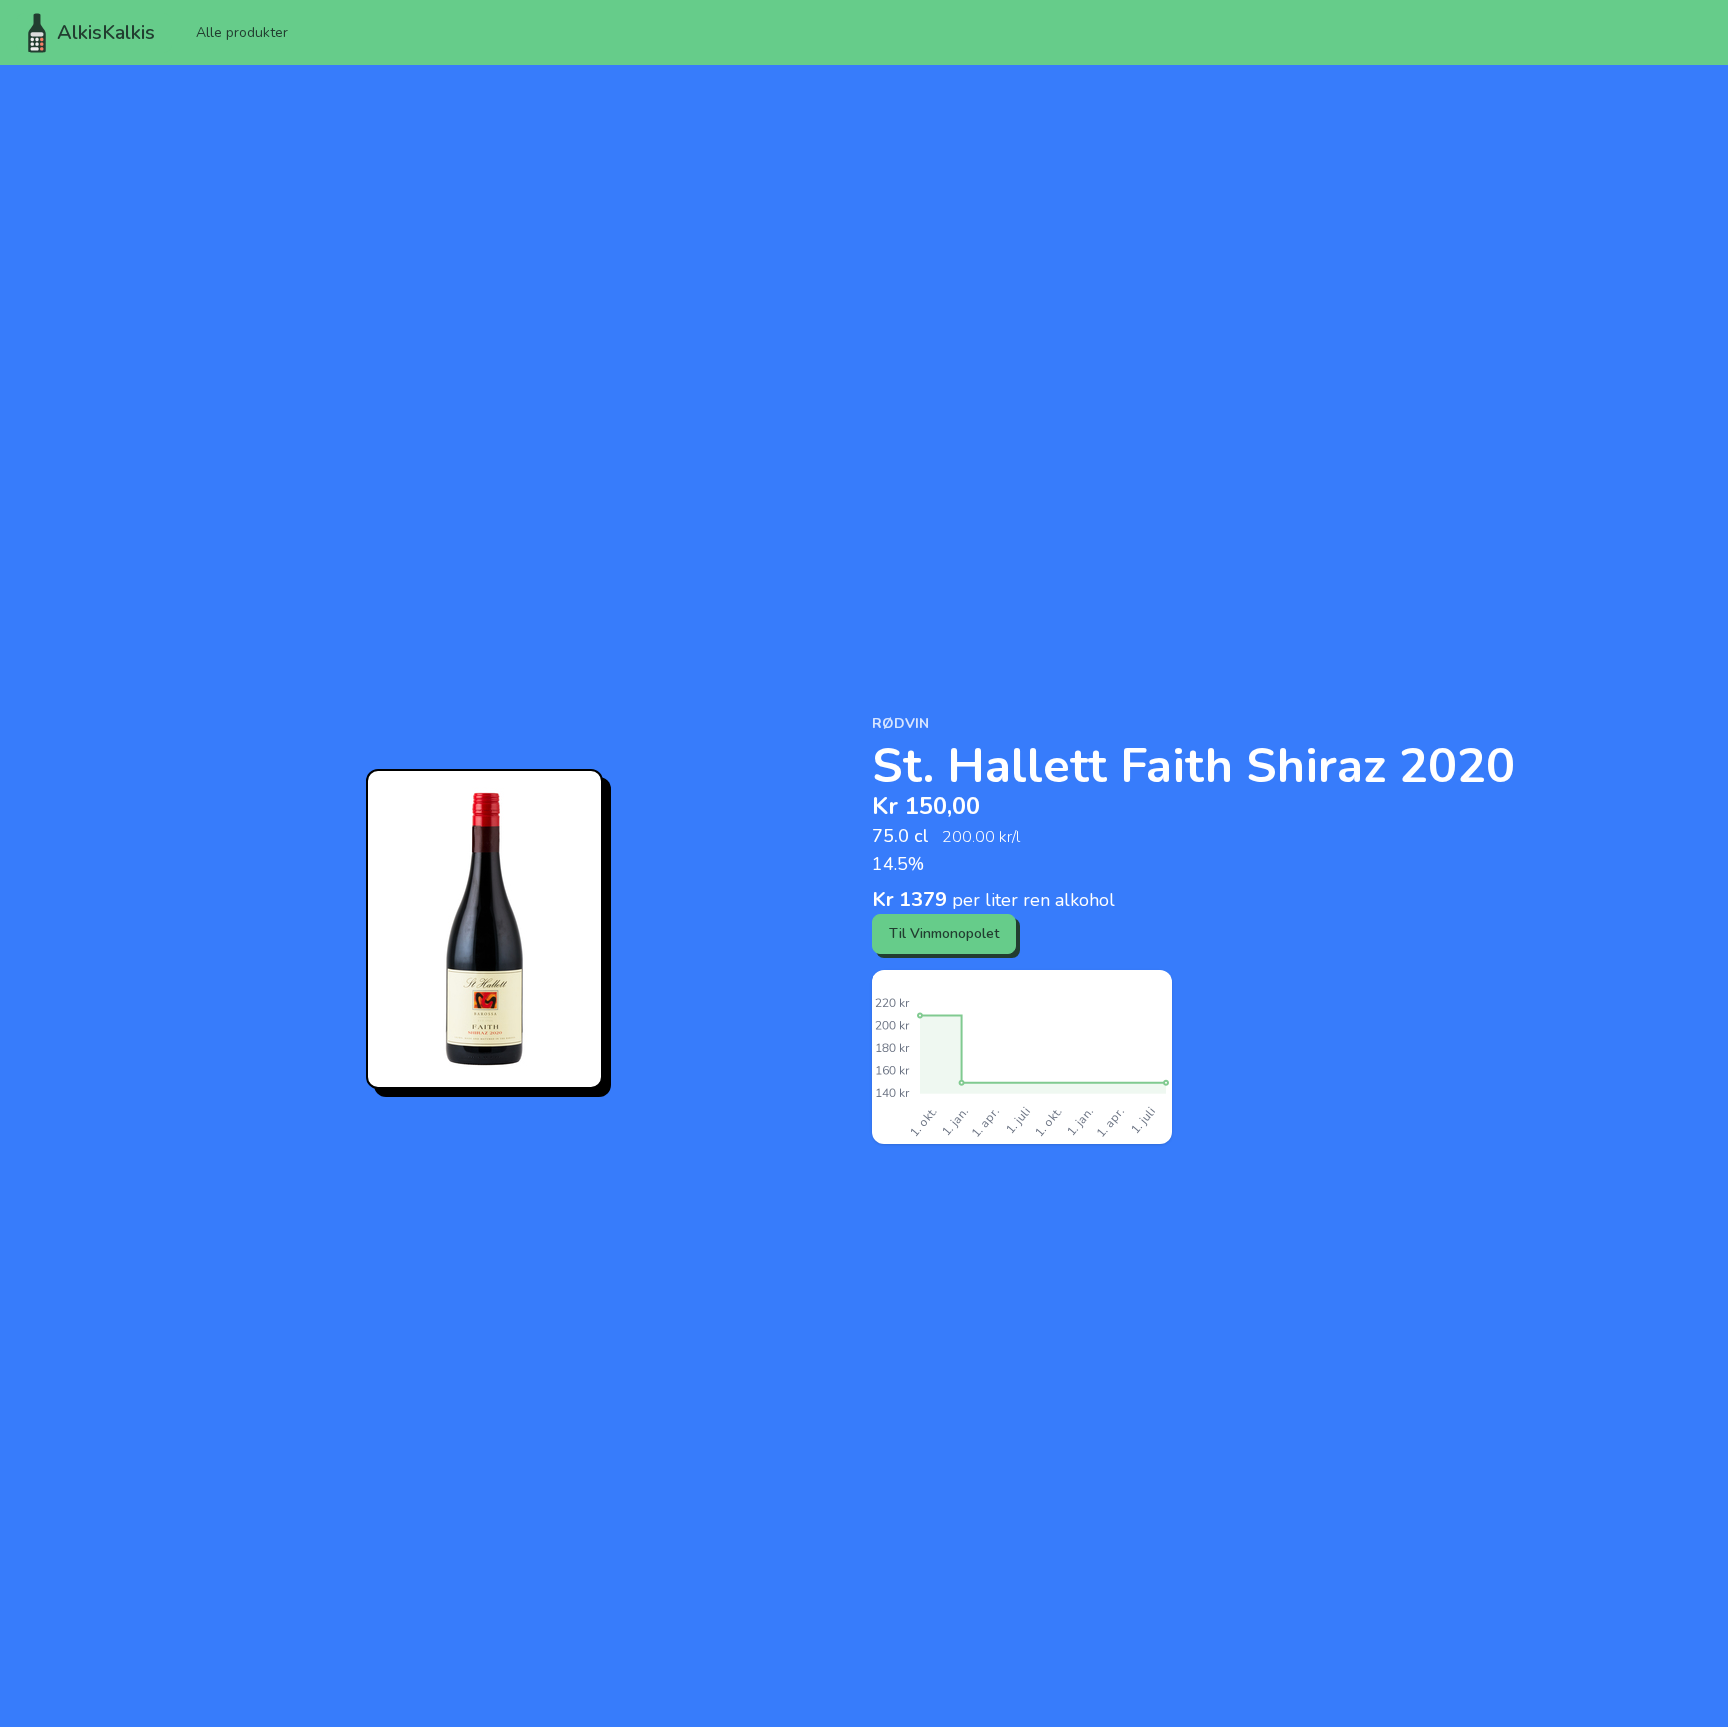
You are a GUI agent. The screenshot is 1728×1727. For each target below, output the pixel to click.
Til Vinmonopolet (944, 933)
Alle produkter (242, 32)
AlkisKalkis (106, 32)
